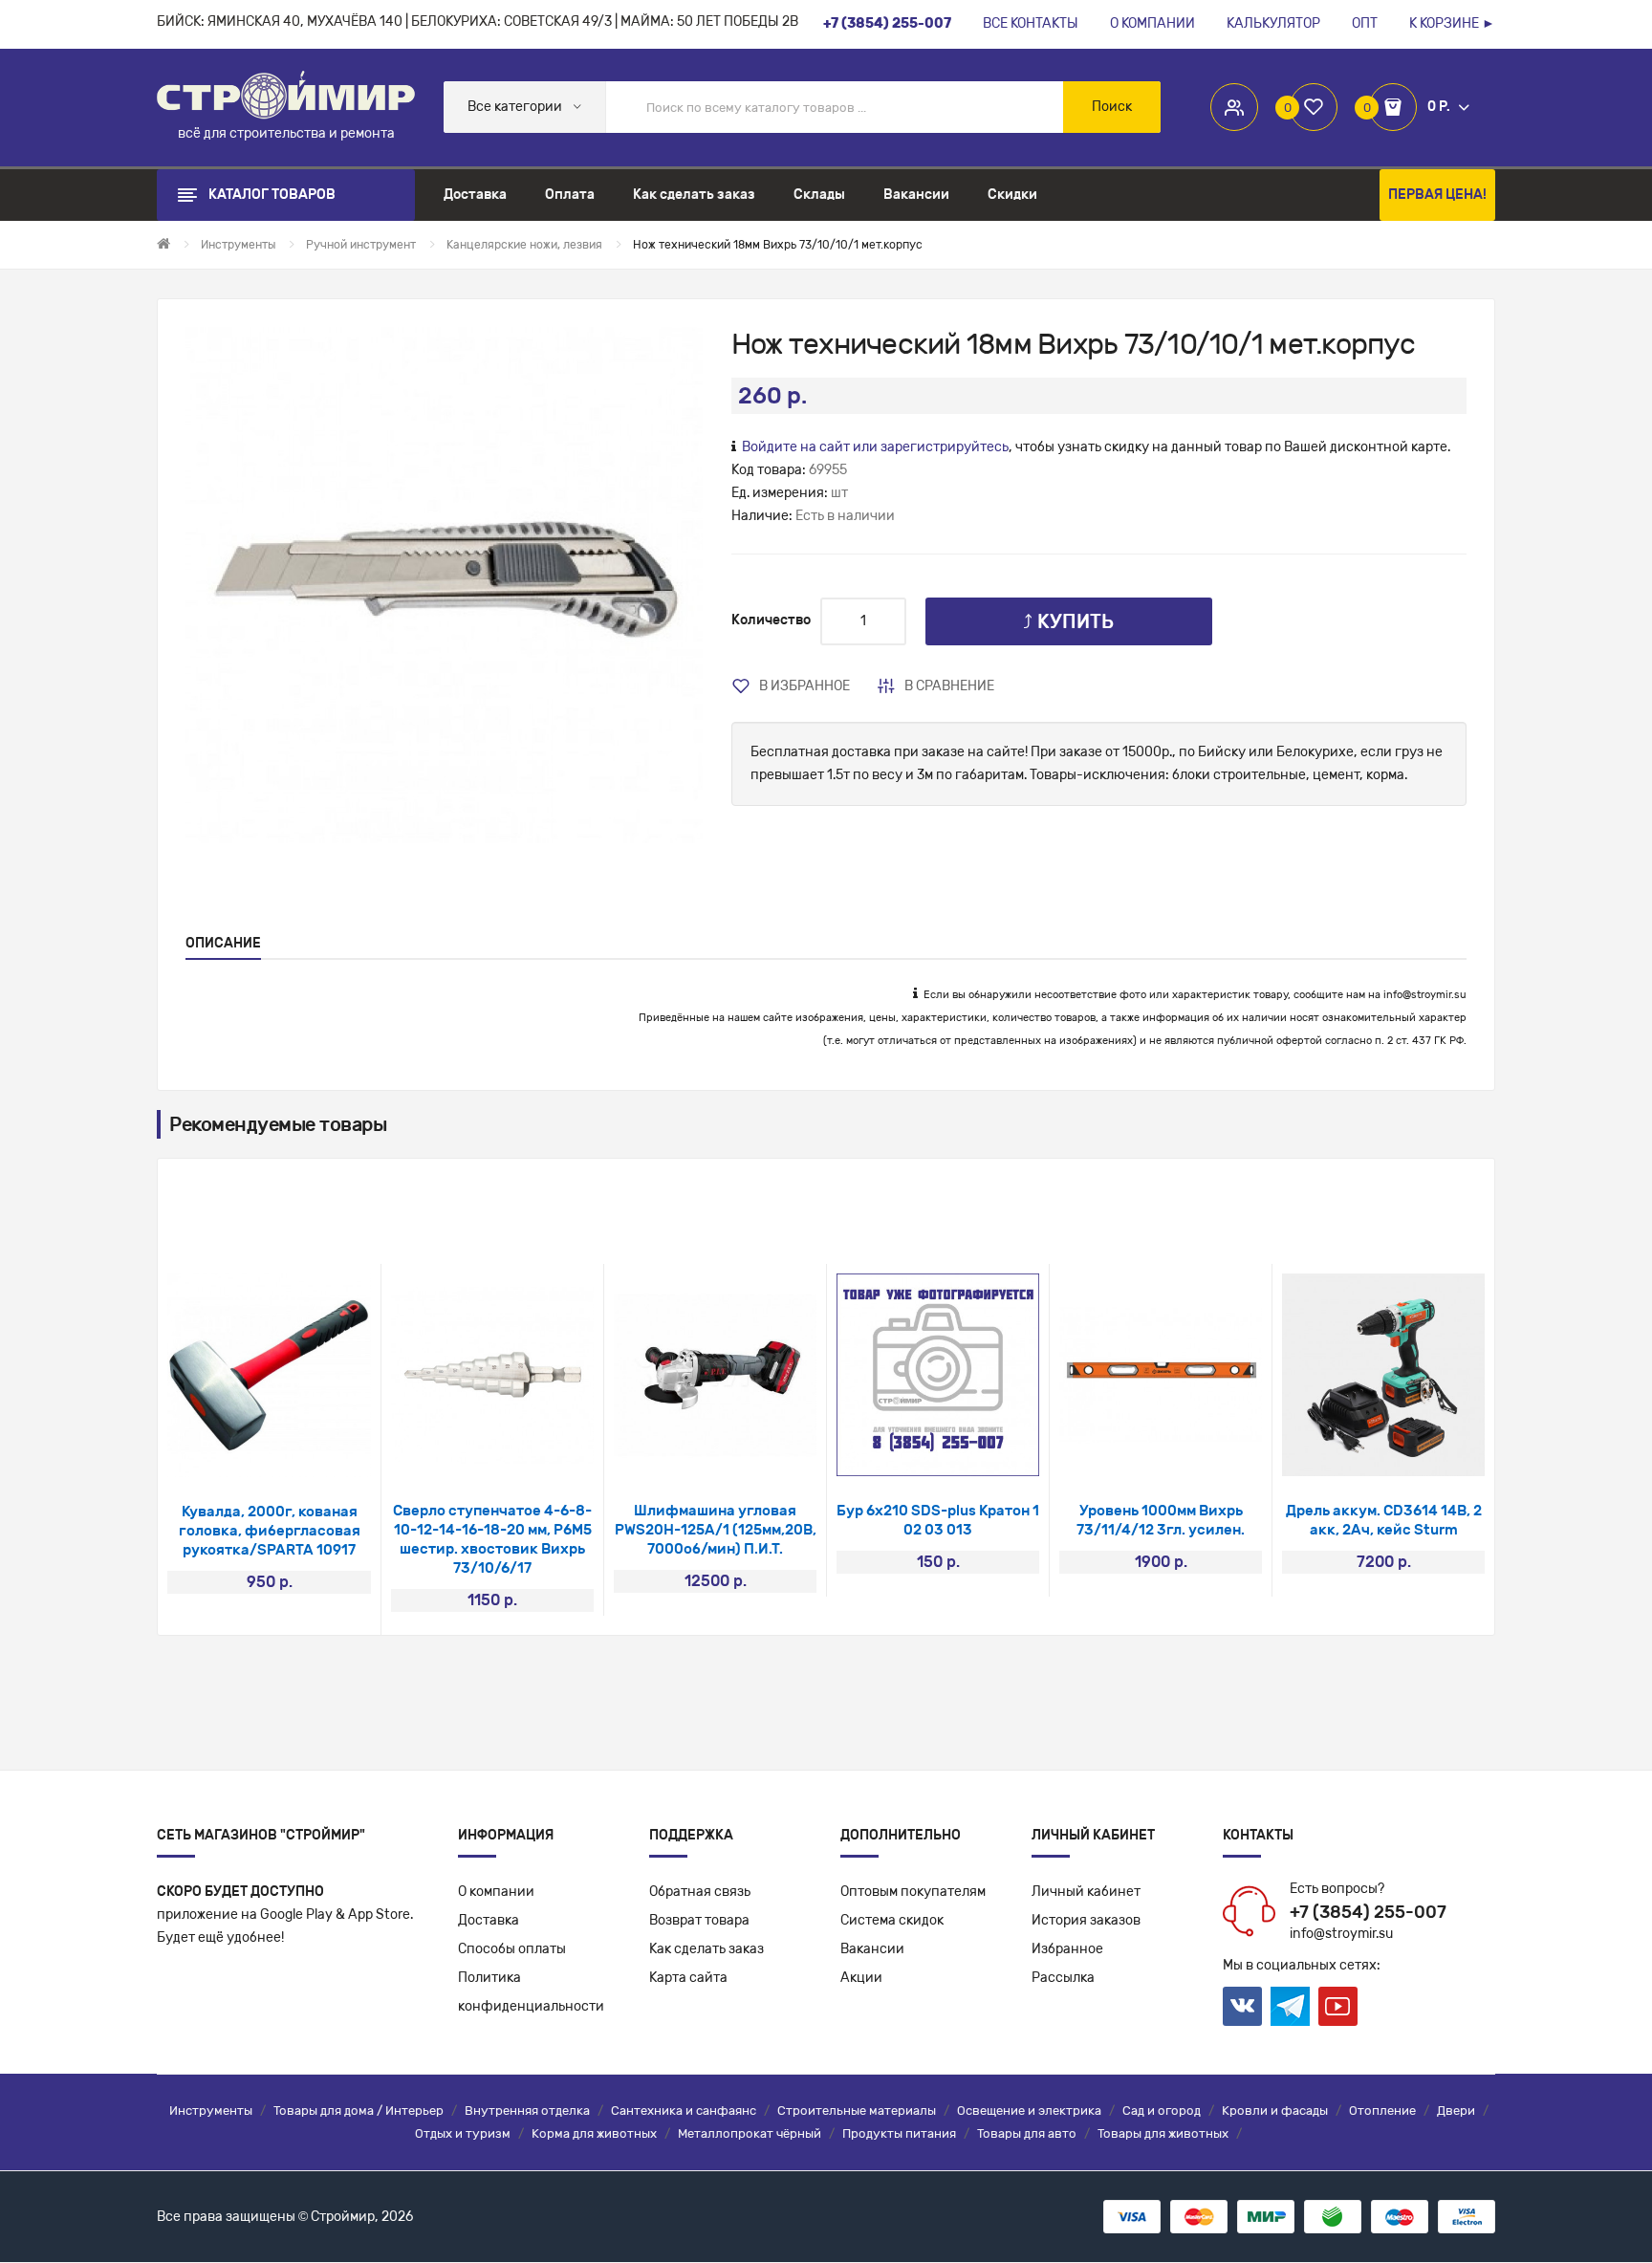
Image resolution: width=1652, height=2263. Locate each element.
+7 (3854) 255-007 (1368, 1912)
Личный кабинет (1086, 1892)
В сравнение (949, 686)
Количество (771, 620)
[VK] (1242, 2006)
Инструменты (211, 2111)
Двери (1456, 2111)
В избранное (804, 686)
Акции (861, 1978)
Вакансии (872, 1949)
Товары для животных (1163, 2133)
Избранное (1067, 1949)
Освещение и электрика (1029, 2111)
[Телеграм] (1290, 2007)
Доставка (489, 1920)
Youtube (1338, 2006)
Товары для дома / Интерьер (359, 2111)
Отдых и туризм (463, 2133)
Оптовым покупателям (913, 1892)
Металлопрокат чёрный (750, 2133)
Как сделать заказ (706, 1949)
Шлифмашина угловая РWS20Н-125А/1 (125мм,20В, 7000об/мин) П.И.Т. (716, 1530)
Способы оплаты (512, 1949)
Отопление (1382, 2111)
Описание (223, 943)
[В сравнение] (295, 1453)
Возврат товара (699, 1920)
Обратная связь (700, 1892)
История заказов (1086, 1920)
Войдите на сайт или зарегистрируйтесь (875, 447)
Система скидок (892, 1920)
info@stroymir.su (1425, 995)
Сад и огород (1162, 2111)
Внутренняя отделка (527, 2111)
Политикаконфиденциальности (531, 1992)
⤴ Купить (1068, 621)
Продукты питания (899, 2133)
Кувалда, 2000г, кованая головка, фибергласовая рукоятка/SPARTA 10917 (270, 1531)
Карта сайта (688, 1978)
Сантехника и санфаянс (684, 2111)
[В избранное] (244, 1453)
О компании (496, 1892)
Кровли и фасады (1275, 2111)
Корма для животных (594, 2133)
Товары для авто (1027, 2133)
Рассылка (1063, 1978)
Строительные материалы (857, 2111)
